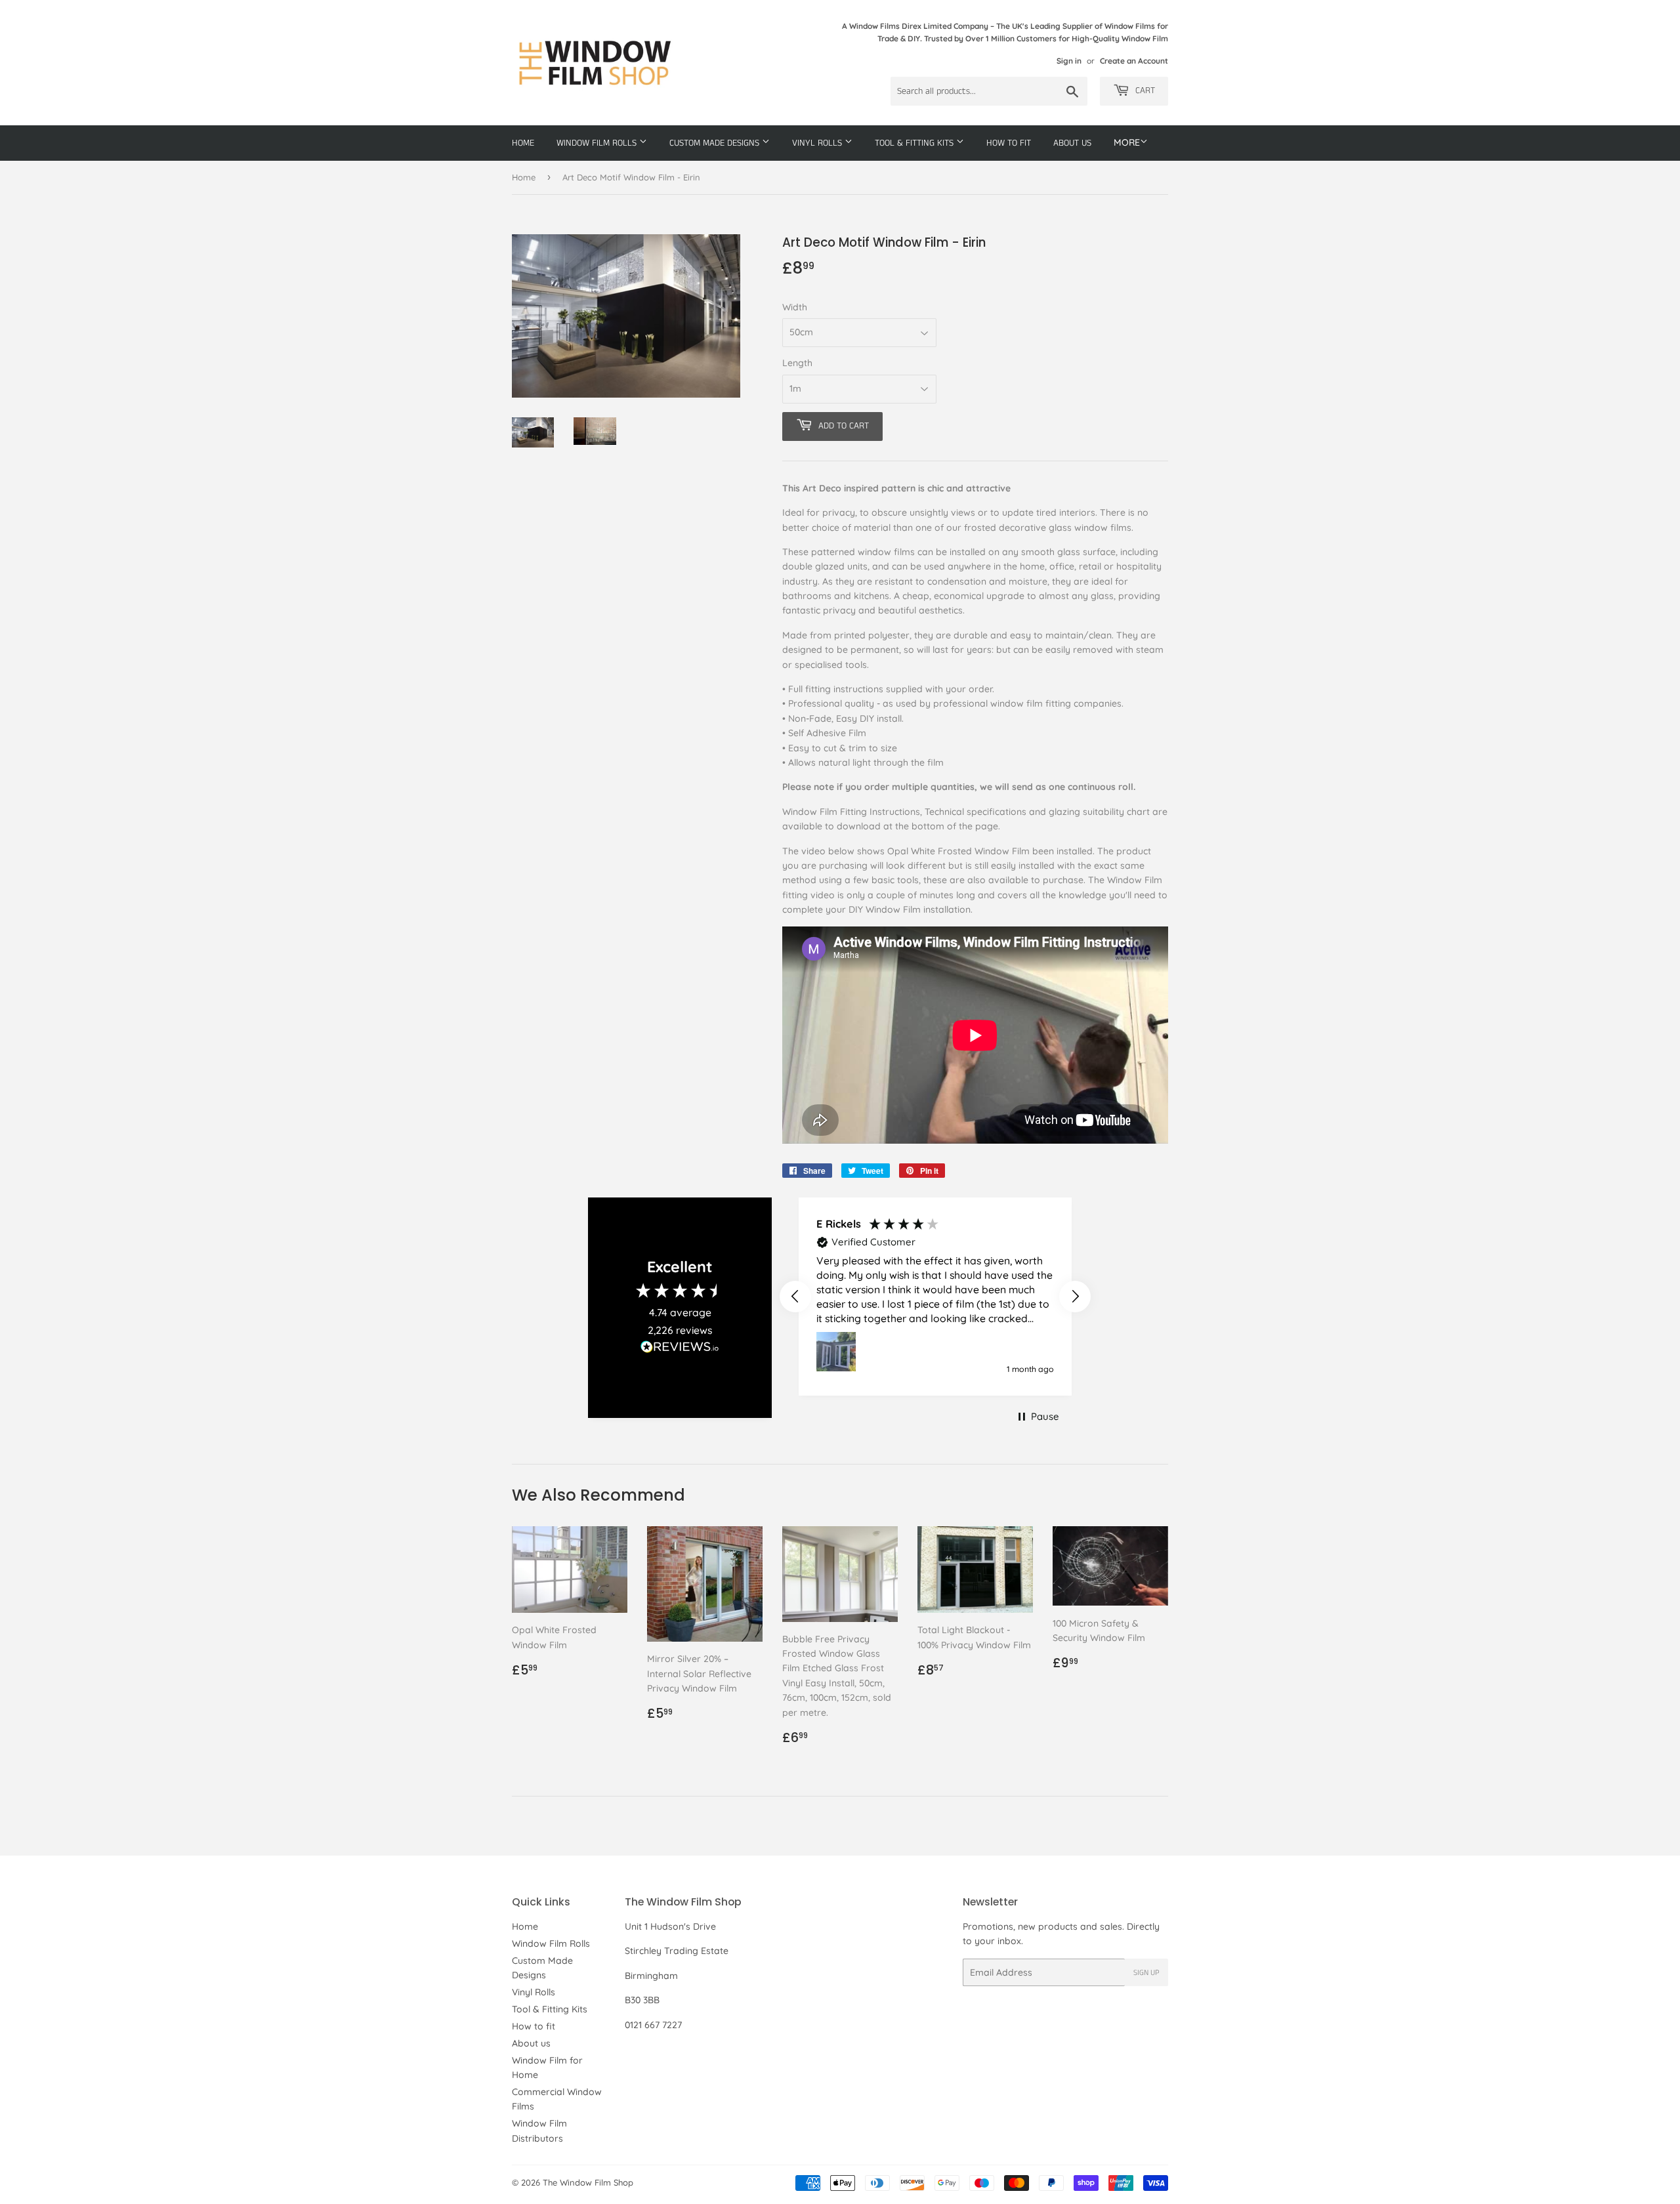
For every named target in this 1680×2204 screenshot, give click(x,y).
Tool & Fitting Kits (915, 143)
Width (795, 307)
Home (523, 143)
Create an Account (1134, 61)
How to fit (1009, 143)
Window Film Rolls (598, 143)
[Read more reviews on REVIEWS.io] (680, 1350)
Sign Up (1146, 1973)
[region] (935, 1297)
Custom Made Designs (716, 143)
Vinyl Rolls (818, 143)
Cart (1144, 91)
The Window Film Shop (588, 2182)
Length (797, 363)
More (1127, 142)
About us (1072, 143)
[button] (795, 1297)
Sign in (1069, 61)
